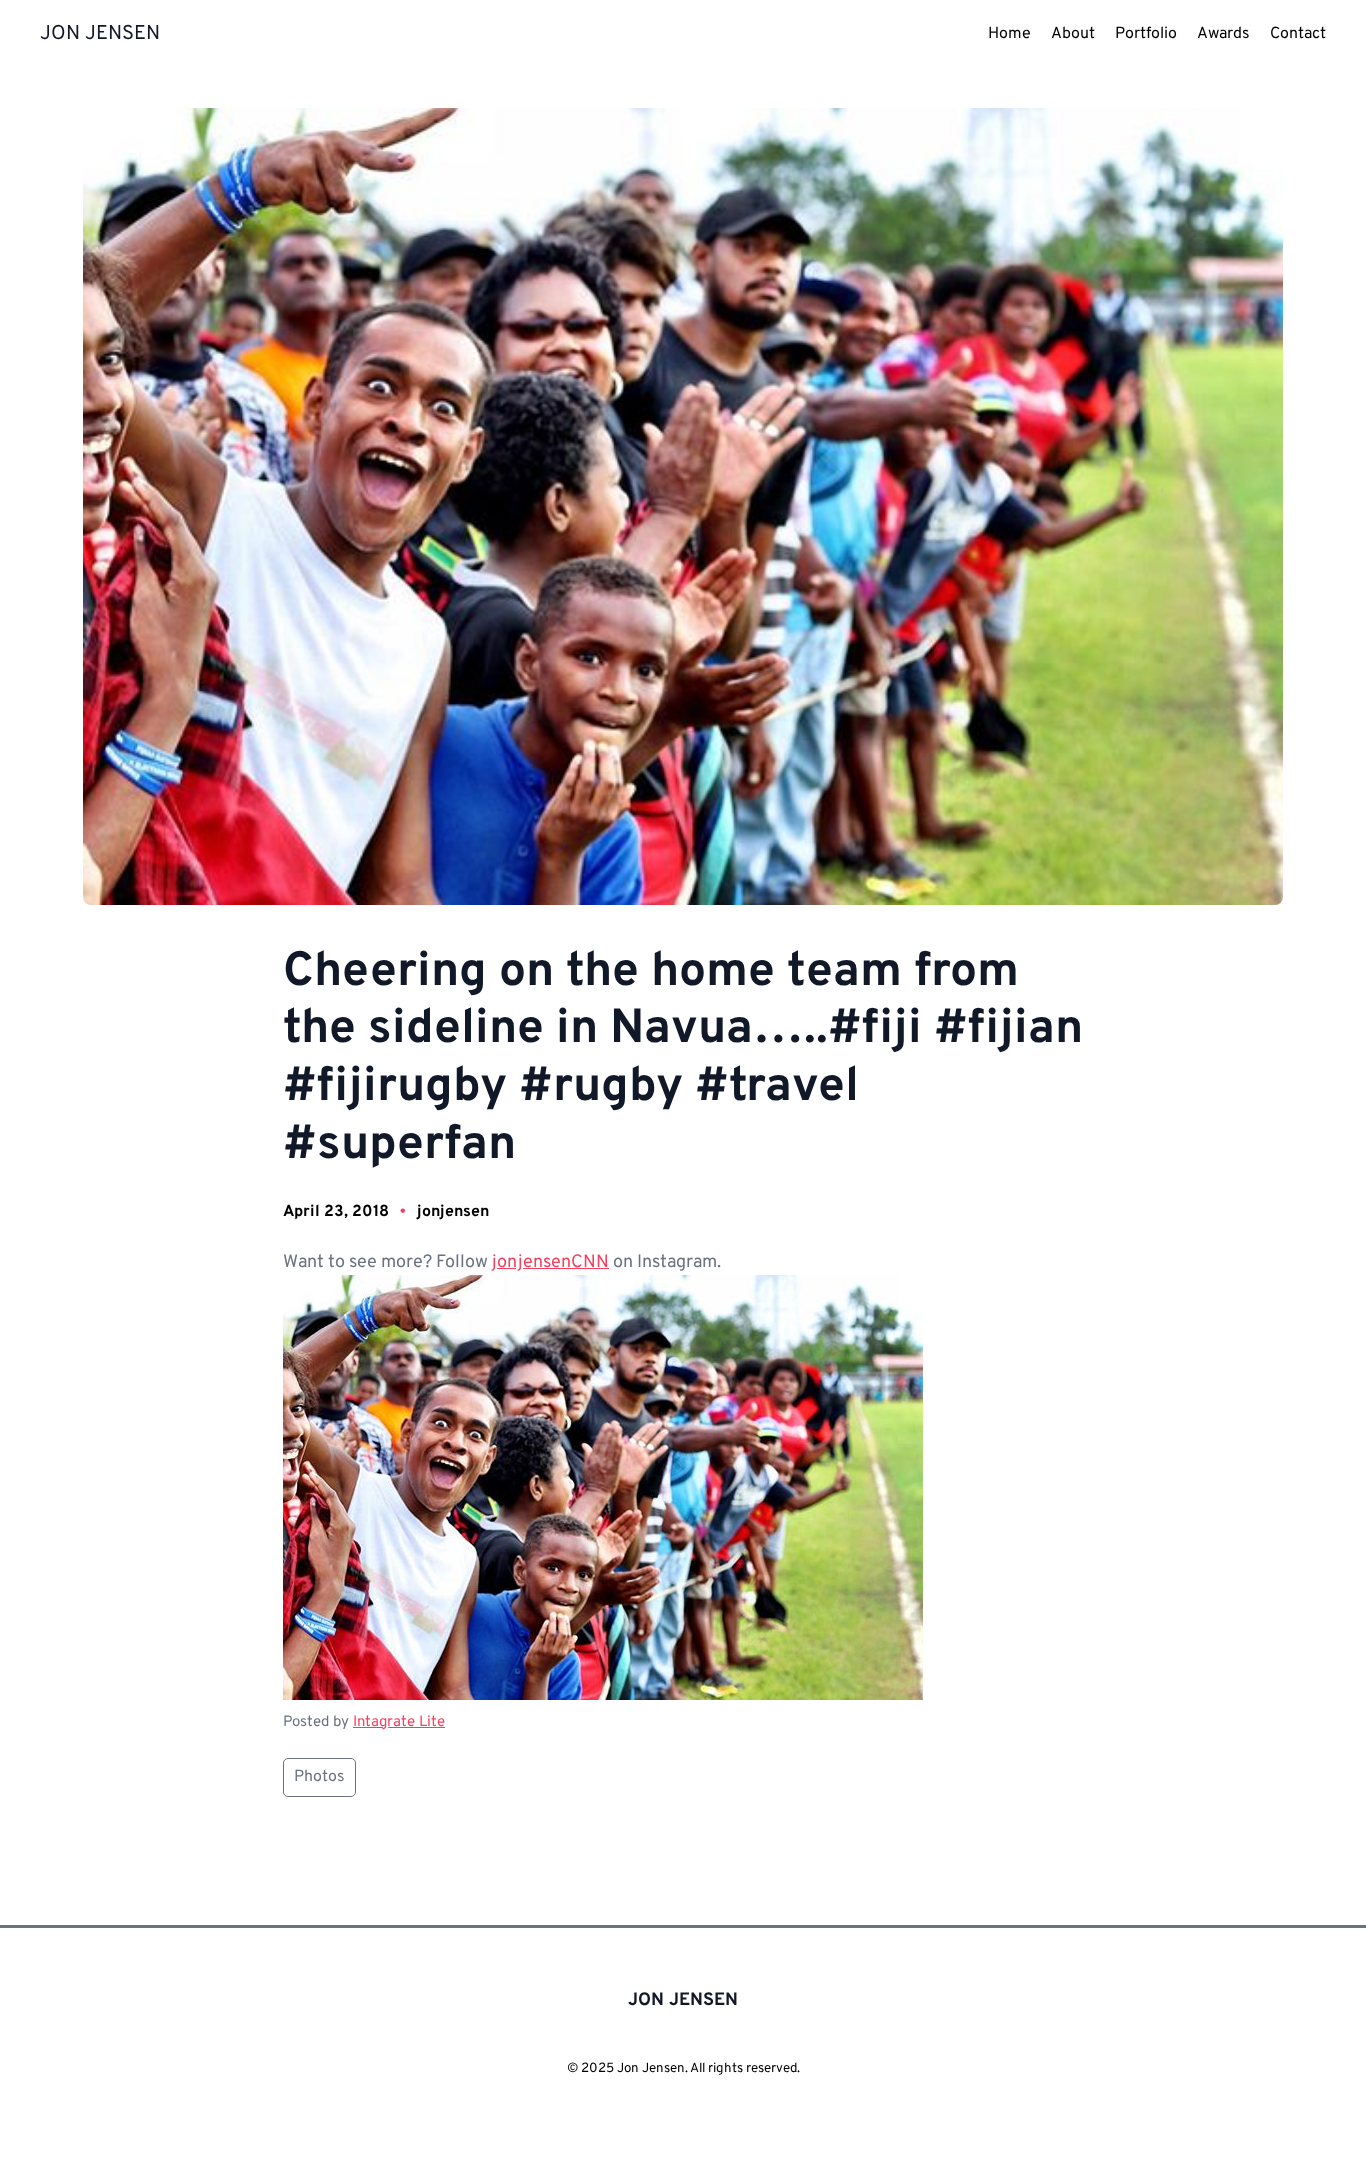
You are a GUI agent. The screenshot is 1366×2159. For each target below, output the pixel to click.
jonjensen (453, 1212)
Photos (319, 1777)
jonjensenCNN (550, 1262)
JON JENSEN (100, 34)
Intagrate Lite (399, 1722)
